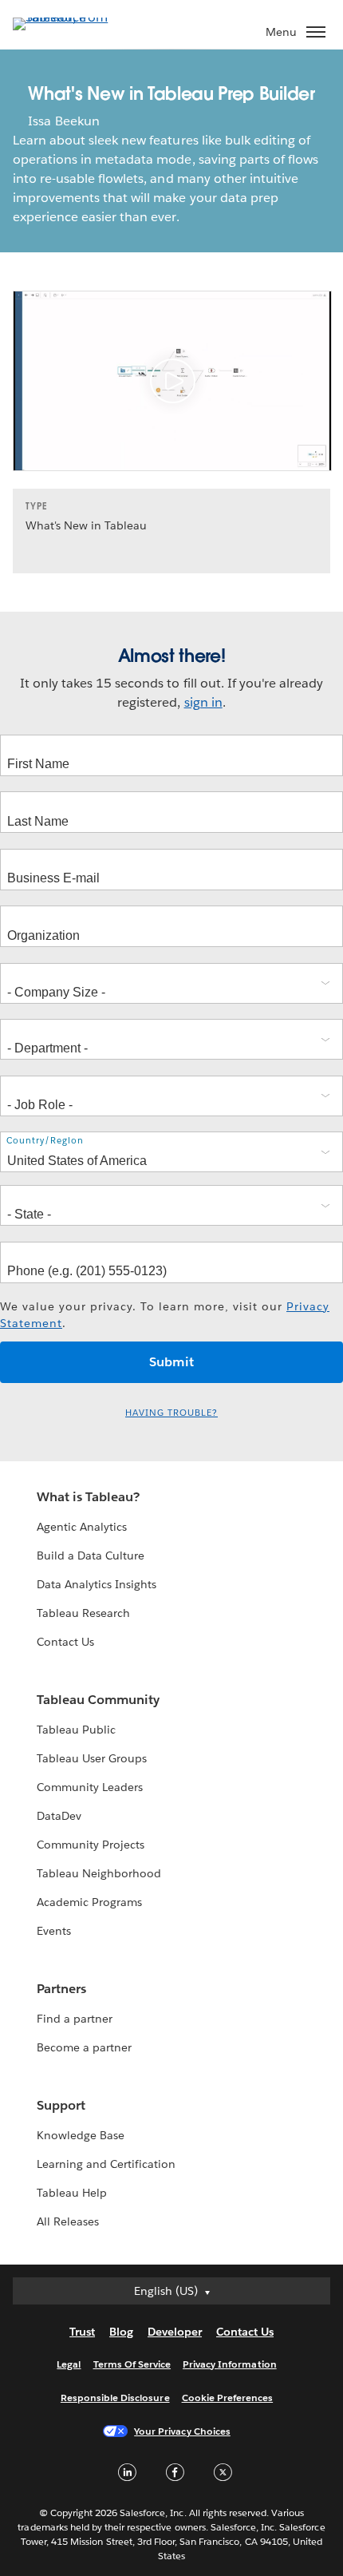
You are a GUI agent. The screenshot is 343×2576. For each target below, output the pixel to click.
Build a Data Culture (91, 1556)
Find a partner (75, 2019)
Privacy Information (230, 2364)
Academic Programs (89, 1902)
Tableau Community (98, 1700)
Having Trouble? (171, 1413)
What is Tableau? (88, 1497)
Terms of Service (132, 2364)
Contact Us (65, 1642)
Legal (69, 2364)
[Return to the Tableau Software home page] (69, 17)
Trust (82, 2332)
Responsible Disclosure (115, 2398)
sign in (203, 702)
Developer (175, 2332)
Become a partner (84, 2047)
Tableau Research (83, 1613)
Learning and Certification (106, 2164)
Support (61, 2105)
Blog (121, 2332)
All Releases (68, 2221)
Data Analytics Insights (97, 1584)
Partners (61, 1989)
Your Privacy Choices (182, 2431)
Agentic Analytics (82, 1527)
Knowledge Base (81, 2135)
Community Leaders (90, 1787)
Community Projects (91, 1845)
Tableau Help (72, 2193)
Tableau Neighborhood (99, 1873)
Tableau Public (76, 1730)
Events (54, 1931)
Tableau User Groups (92, 1758)
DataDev (59, 1816)
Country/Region (45, 1141)
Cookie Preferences (228, 2398)
